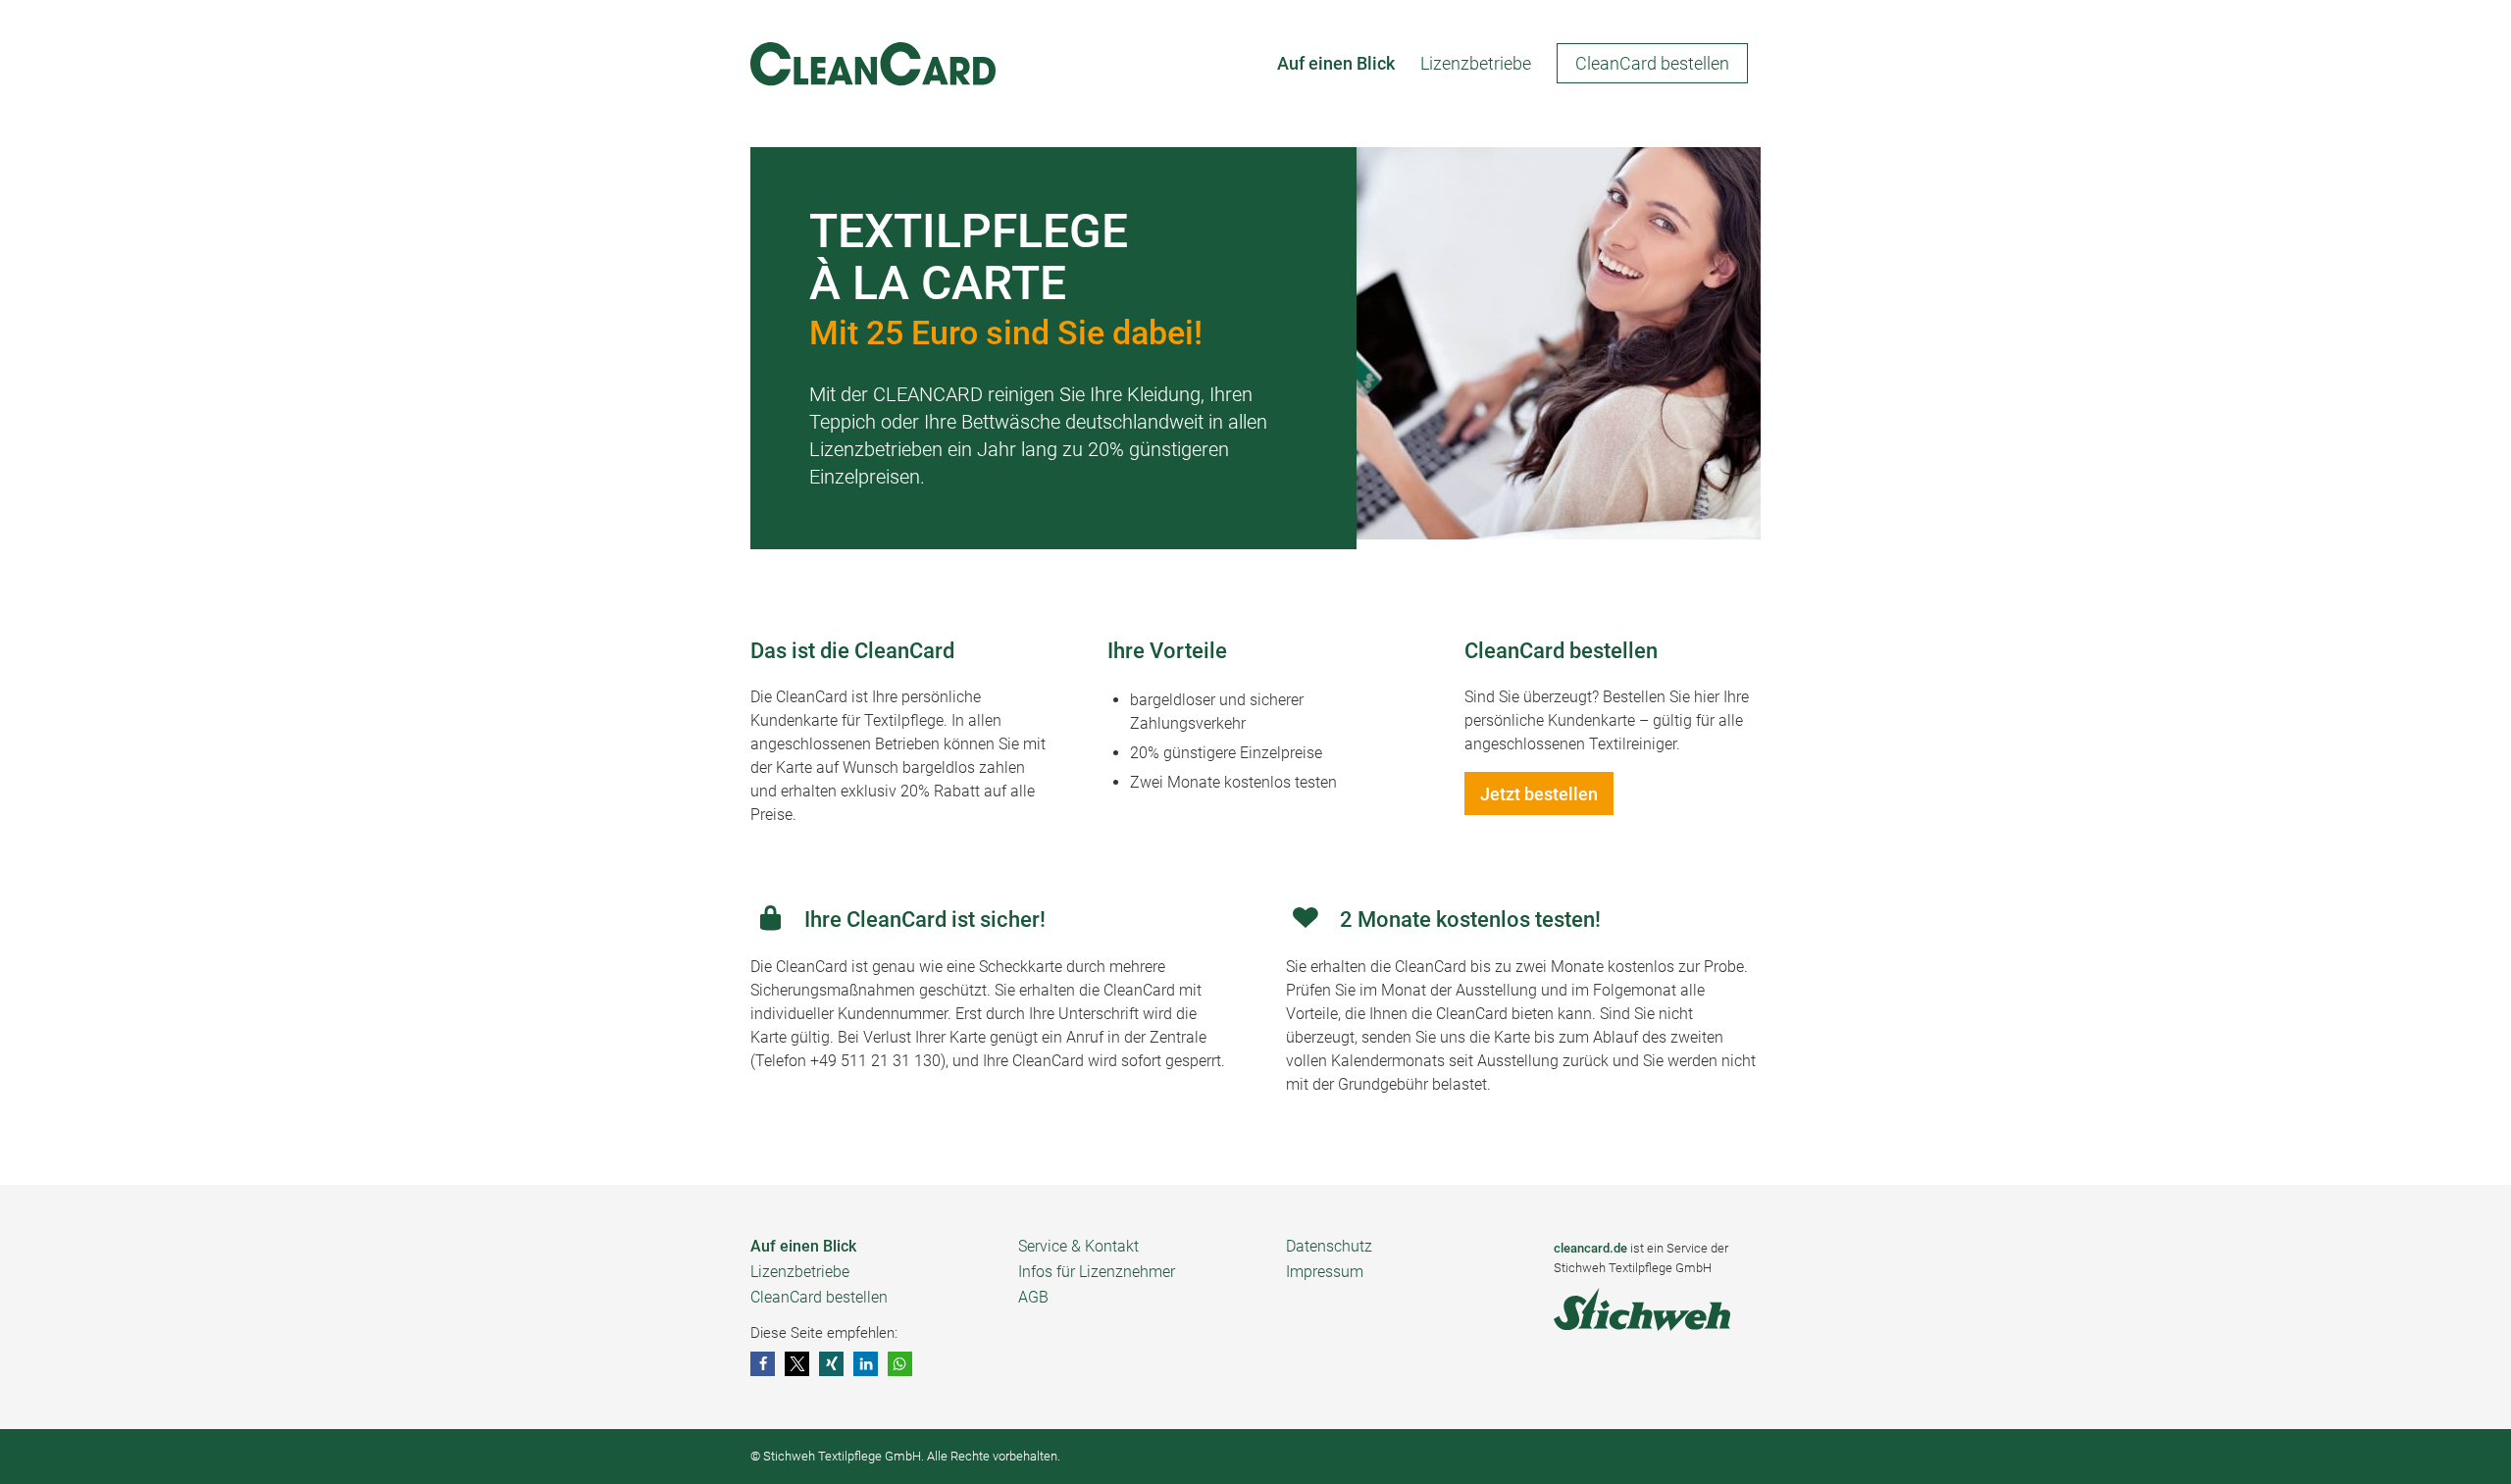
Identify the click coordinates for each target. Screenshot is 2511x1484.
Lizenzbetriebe (800, 1272)
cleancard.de (1590, 1248)
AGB (1033, 1297)
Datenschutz (1329, 1246)
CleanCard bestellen (819, 1297)
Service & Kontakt (1078, 1246)
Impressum (1325, 1272)
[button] (763, 1364)
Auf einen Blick (803, 1246)
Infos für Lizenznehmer (1097, 1272)
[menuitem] (1336, 64)
